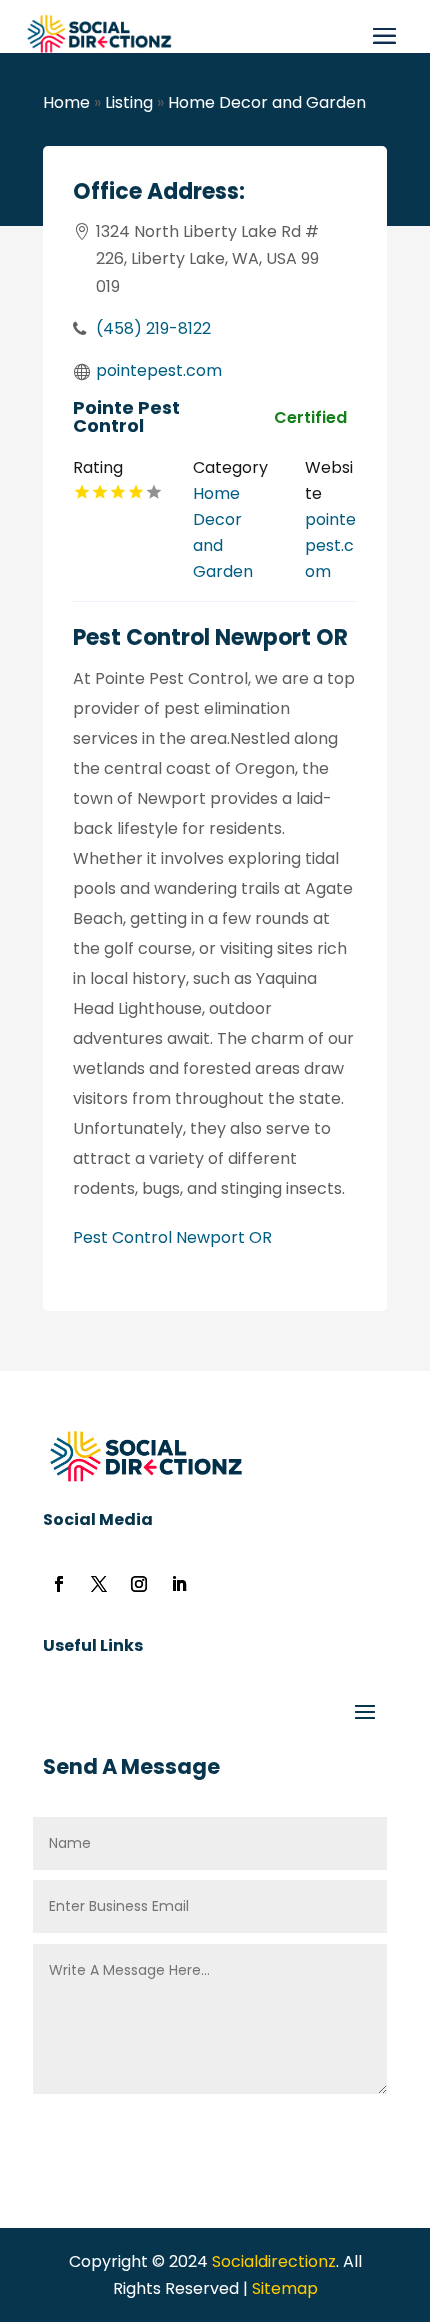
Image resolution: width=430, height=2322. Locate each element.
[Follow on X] (99, 1584)
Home (66, 102)
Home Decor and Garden (267, 102)
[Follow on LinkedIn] (179, 1584)
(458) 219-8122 (153, 328)
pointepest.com (159, 370)
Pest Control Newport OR (172, 1237)
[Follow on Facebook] (59, 1584)
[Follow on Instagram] (139, 1584)
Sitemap (285, 2288)
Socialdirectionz (272, 2261)
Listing (129, 102)
